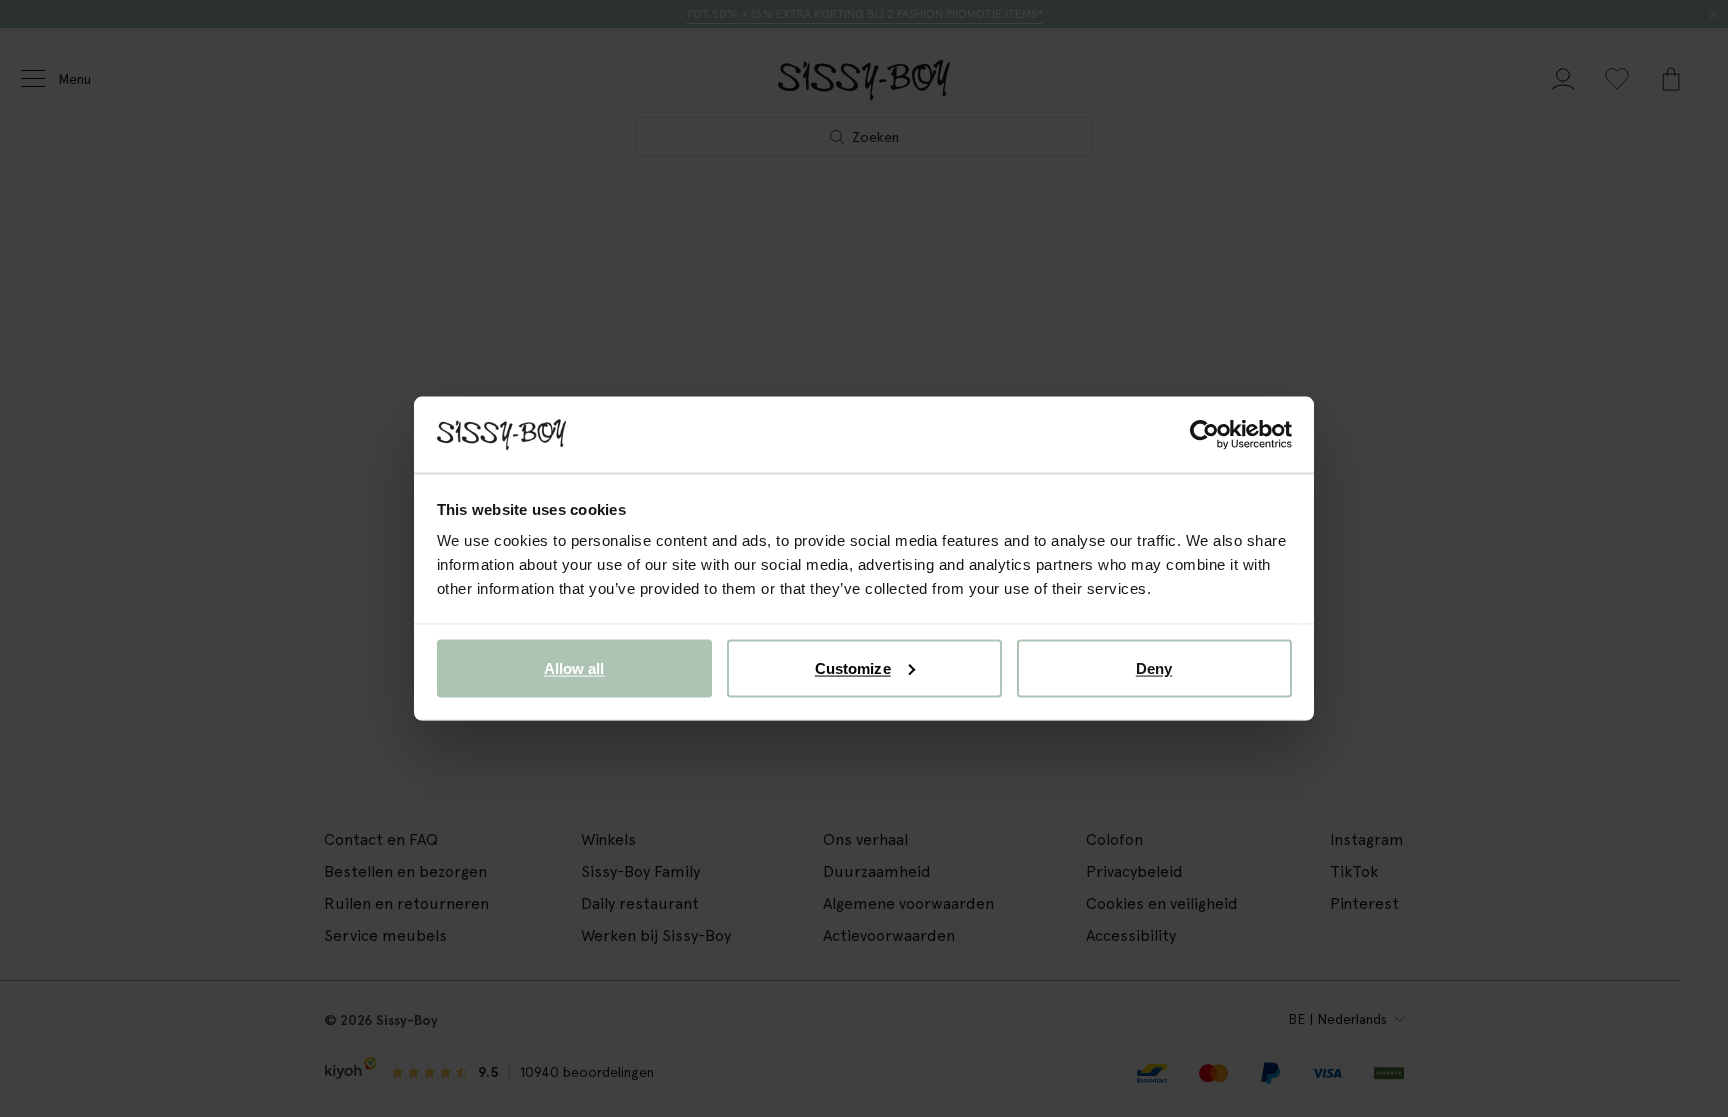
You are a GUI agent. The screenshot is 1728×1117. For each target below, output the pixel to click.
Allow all (574, 667)
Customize (853, 667)
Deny (1154, 667)
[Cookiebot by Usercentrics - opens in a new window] (1204, 435)
